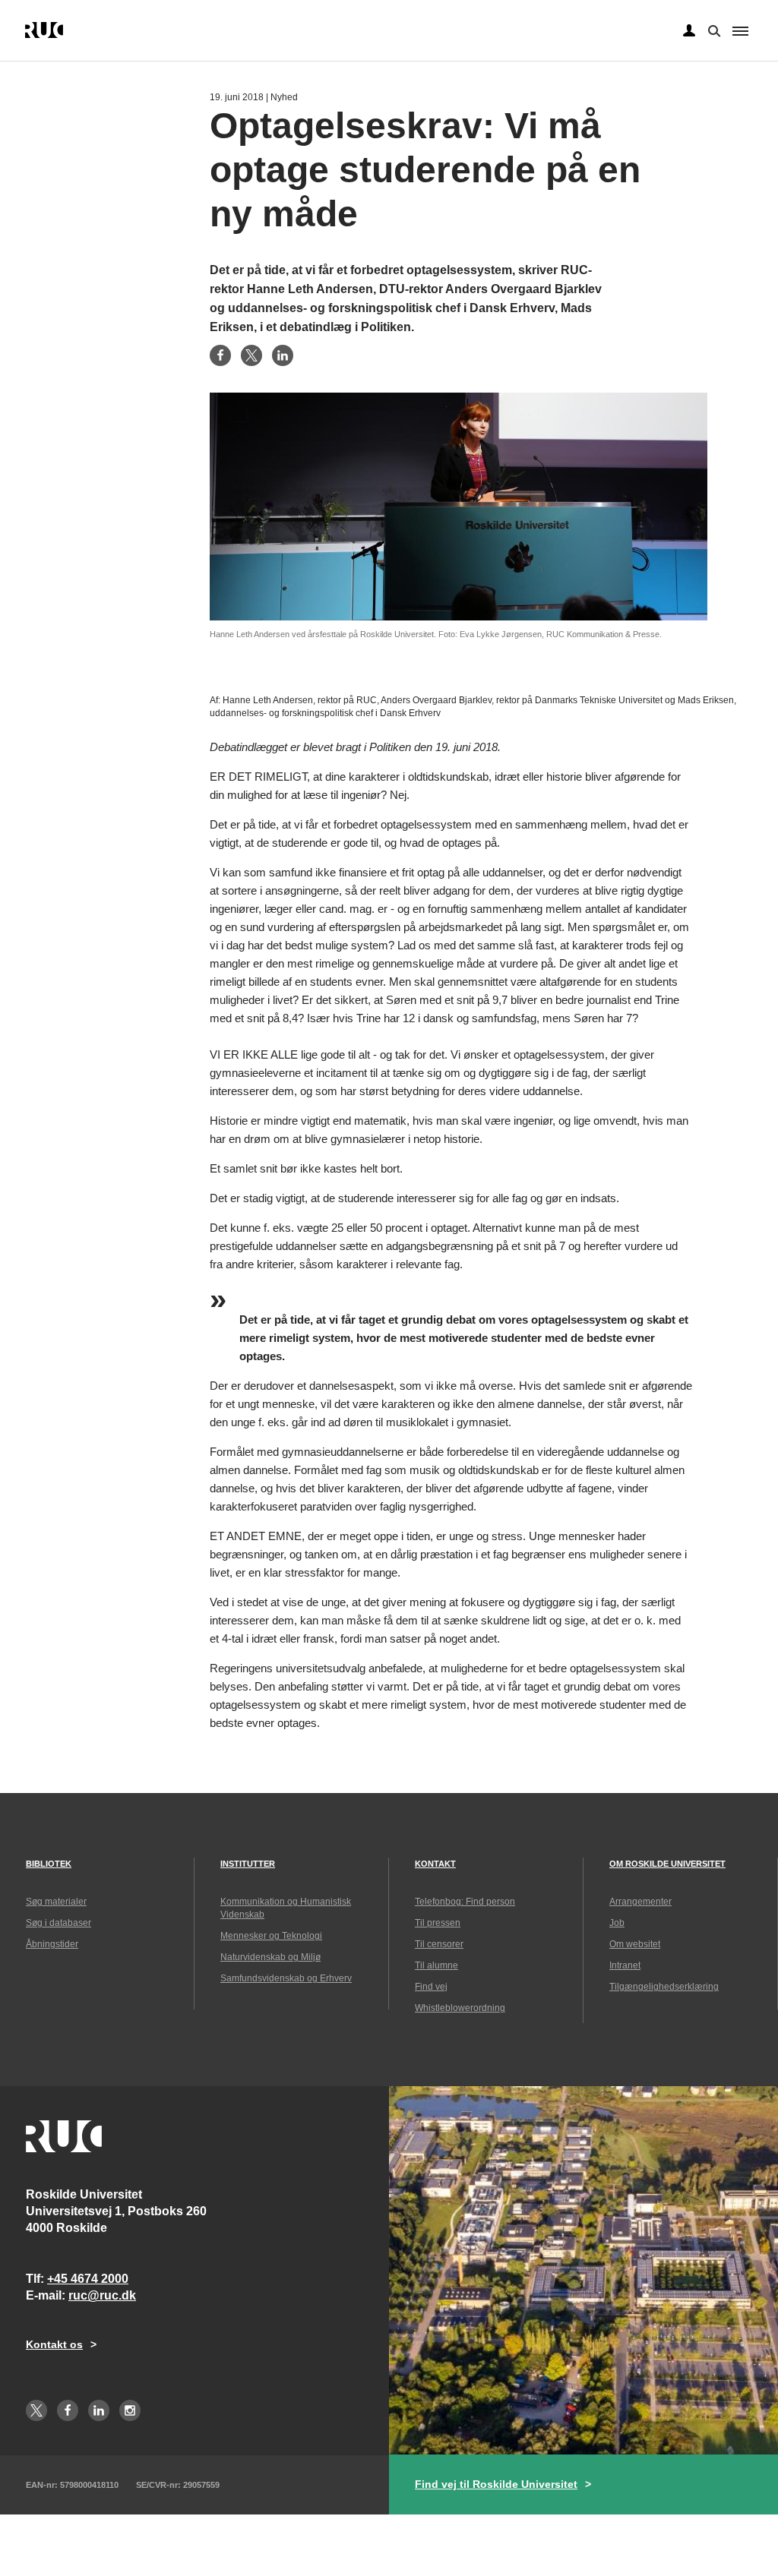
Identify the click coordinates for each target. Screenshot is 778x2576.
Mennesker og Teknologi (271, 1936)
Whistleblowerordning (460, 2008)
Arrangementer (640, 1902)
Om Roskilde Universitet (667, 1864)
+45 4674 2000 (88, 2279)
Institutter (248, 1864)
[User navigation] (689, 31)
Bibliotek (49, 1864)
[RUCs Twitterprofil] (36, 2410)
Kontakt (435, 1864)
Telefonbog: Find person (465, 1902)
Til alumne (436, 1965)
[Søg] (713, 30)
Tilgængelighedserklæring (664, 1987)
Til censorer (439, 1944)
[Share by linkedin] (283, 355)
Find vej (431, 1987)
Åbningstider (52, 1944)
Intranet (625, 1965)
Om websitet (635, 1944)
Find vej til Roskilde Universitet (496, 2484)
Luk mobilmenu (740, 31)
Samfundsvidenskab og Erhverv (286, 1978)
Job (617, 1923)
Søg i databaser (59, 1923)
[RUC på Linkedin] (99, 2410)
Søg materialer (56, 1902)
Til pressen (438, 1923)
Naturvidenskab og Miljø (270, 1957)
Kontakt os (54, 2344)
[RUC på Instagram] (130, 2410)
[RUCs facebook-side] (68, 2410)
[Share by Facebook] (220, 355)
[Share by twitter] (251, 355)
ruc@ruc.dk (102, 2295)
